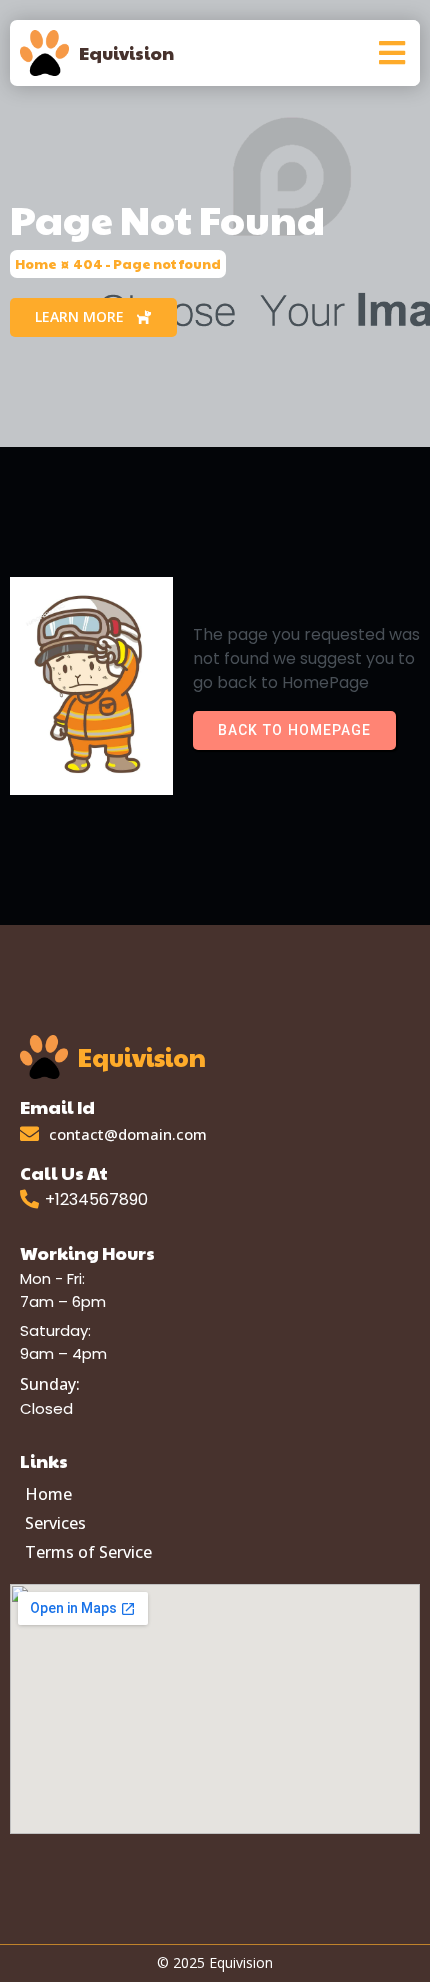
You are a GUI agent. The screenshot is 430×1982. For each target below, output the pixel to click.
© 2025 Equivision (215, 1962)
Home (36, 264)
